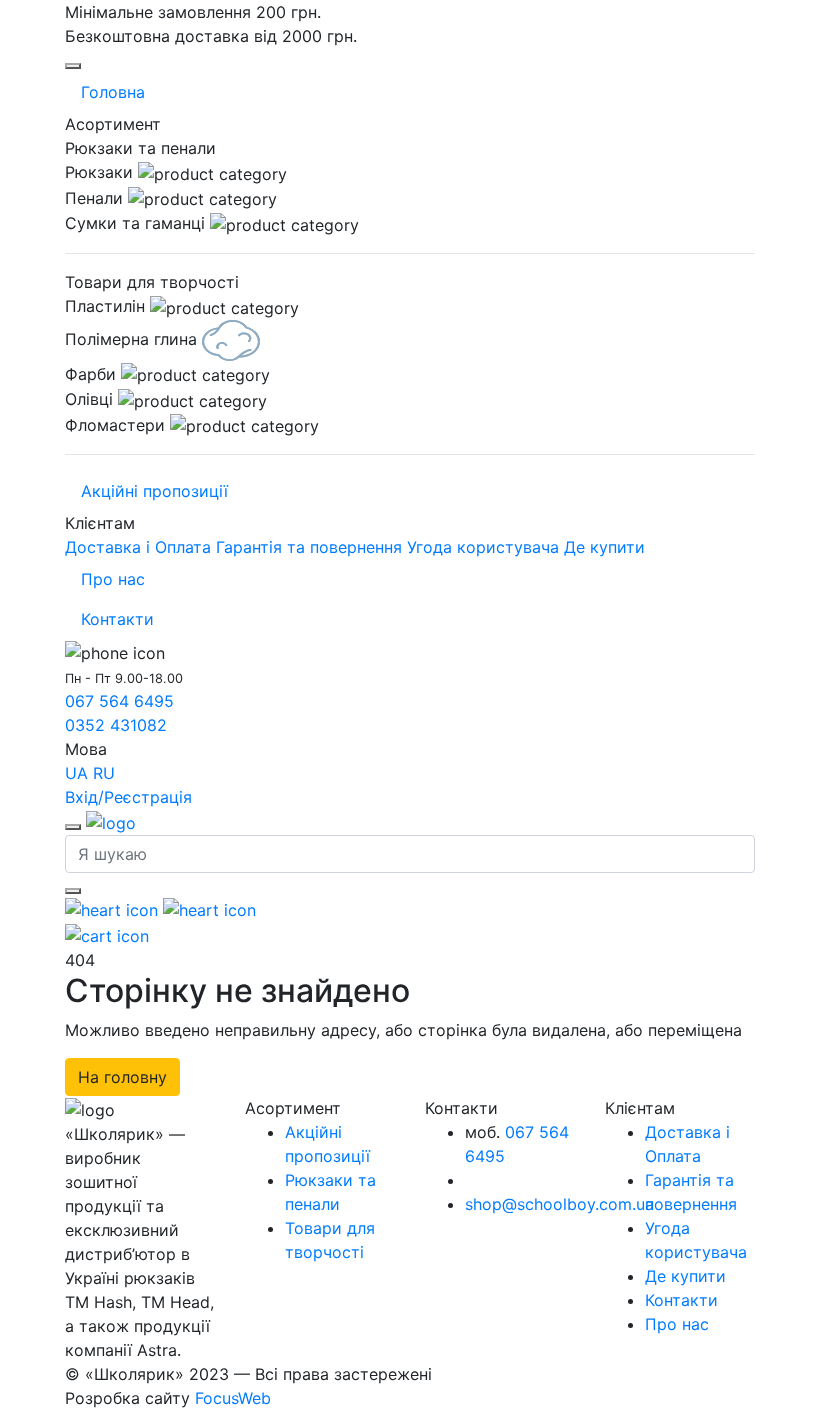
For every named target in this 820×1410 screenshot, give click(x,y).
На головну (122, 1077)
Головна (113, 92)
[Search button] (73, 891)
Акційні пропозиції (154, 491)
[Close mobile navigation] (73, 827)
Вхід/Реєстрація (128, 797)
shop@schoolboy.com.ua (559, 1204)
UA (76, 773)
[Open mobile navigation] (73, 66)
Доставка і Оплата (138, 547)
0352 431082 (116, 725)
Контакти (117, 619)
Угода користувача (483, 547)
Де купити (604, 547)
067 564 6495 (119, 701)
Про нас (113, 579)
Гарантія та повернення (309, 547)
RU (104, 773)
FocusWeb (233, 1398)
